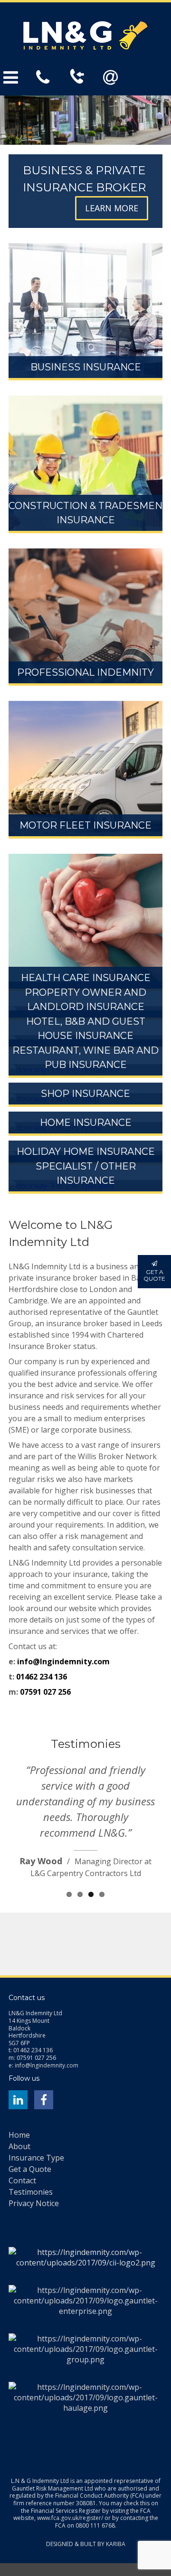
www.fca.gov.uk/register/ (70, 2515)
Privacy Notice (34, 2201)
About (19, 2144)
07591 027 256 (45, 1692)
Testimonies (31, 2189)
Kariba (116, 2542)
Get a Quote (30, 2167)
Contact (22, 2178)
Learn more (112, 208)
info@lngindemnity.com (63, 1661)
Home (19, 2133)
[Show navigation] (20, 77)
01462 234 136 (42, 1677)
